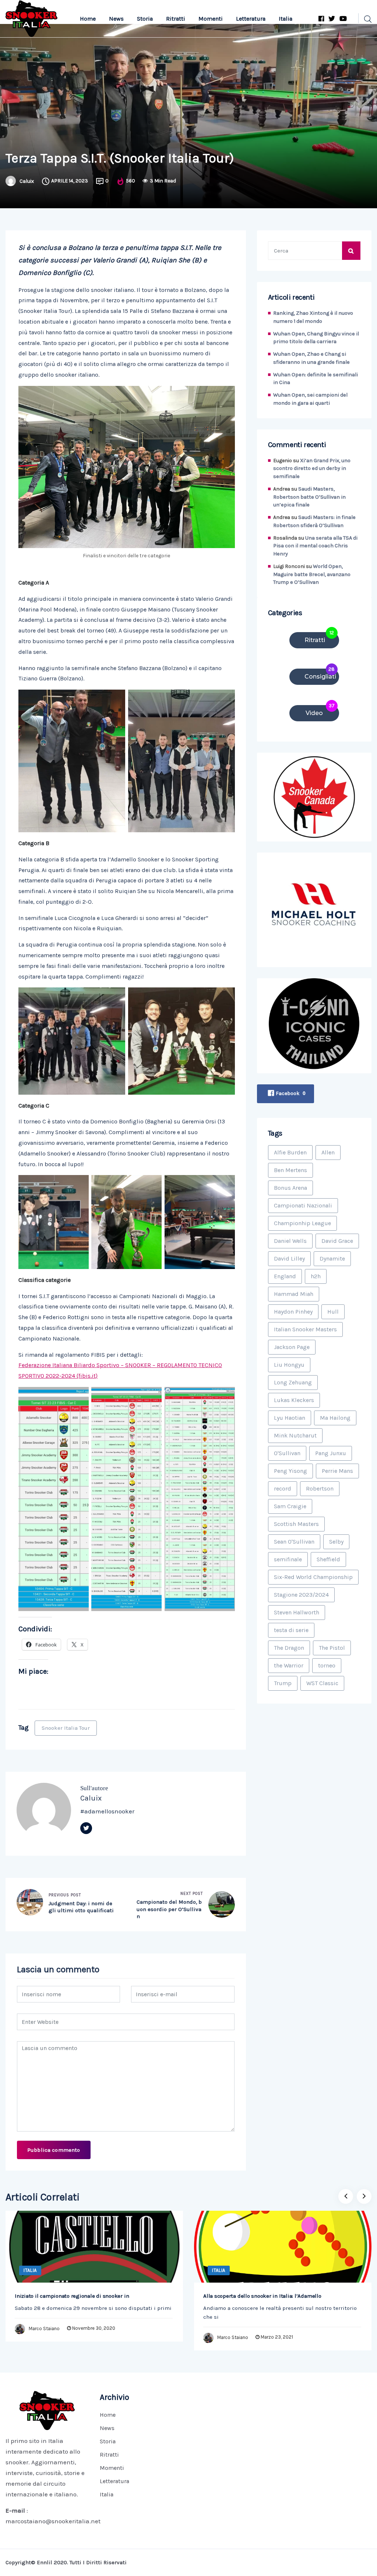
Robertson (320, 1489)
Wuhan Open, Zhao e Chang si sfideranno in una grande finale (311, 358)
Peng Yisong (290, 1471)
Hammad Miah (294, 1294)
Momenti (211, 19)
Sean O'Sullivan (294, 1542)
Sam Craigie (290, 1506)
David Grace (337, 1241)
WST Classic (322, 1683)
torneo (327, 1665)
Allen (328, 1152)
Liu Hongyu (289, 1365)
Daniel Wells (290, 1241)
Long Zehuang (293, 1382)
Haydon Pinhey (293, 1312)
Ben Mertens (290, 1170)
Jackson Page (292, 1347)
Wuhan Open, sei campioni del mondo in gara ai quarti (310, 399)
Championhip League (302, 1223)
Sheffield (328, 1559)
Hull (333, 1312)
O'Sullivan (287, 1453)
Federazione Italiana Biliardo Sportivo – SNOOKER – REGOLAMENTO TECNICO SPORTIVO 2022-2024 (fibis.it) (120, 1370)
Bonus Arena (290, 1188)
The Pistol (332, 1648)
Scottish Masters (296, 1524)
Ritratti (176, 19)
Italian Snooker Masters (305, 1329)
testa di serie (291, 1630)
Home (88, 19)
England (285, 1276)
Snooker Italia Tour (66, 1728)
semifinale (288, 1559)
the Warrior (289, 1665)
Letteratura (251, 19)
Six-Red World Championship (313, 1577)
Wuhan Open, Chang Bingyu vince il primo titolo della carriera (316, 338)
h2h (316, 1276)
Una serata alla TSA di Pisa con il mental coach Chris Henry (315, 546)
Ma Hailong (335, 1418)
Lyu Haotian (290, 1418)
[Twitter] (86, 1828)
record (283, 1489)
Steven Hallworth (297, 1612)
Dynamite (332, 1259)
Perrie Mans (337, 1471)
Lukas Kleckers (294, 1400)
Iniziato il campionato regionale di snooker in (72, 2296)
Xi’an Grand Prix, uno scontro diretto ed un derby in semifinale (312, 469)
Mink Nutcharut (295, 1435)
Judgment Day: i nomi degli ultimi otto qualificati (81, 1907)
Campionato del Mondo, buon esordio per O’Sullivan (169, 1909)
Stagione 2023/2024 (301, 1595)
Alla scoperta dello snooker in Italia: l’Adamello (262, 2296)
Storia (145, 19)
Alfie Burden (290, 1152)
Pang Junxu (331, 1453)
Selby (336, 1542)
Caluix (27, 181)
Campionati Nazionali (303, 1205)
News (116, 19)
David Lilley (289, 1259)
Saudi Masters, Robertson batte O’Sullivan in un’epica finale (309, 497)
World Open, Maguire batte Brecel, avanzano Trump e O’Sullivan (312, 574)
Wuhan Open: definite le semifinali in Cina (316, 379)
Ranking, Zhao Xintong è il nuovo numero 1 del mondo (313, 317)
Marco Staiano (44, 2328)
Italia (286, 19)
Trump (283, 1683)
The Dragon (289, 1648)
